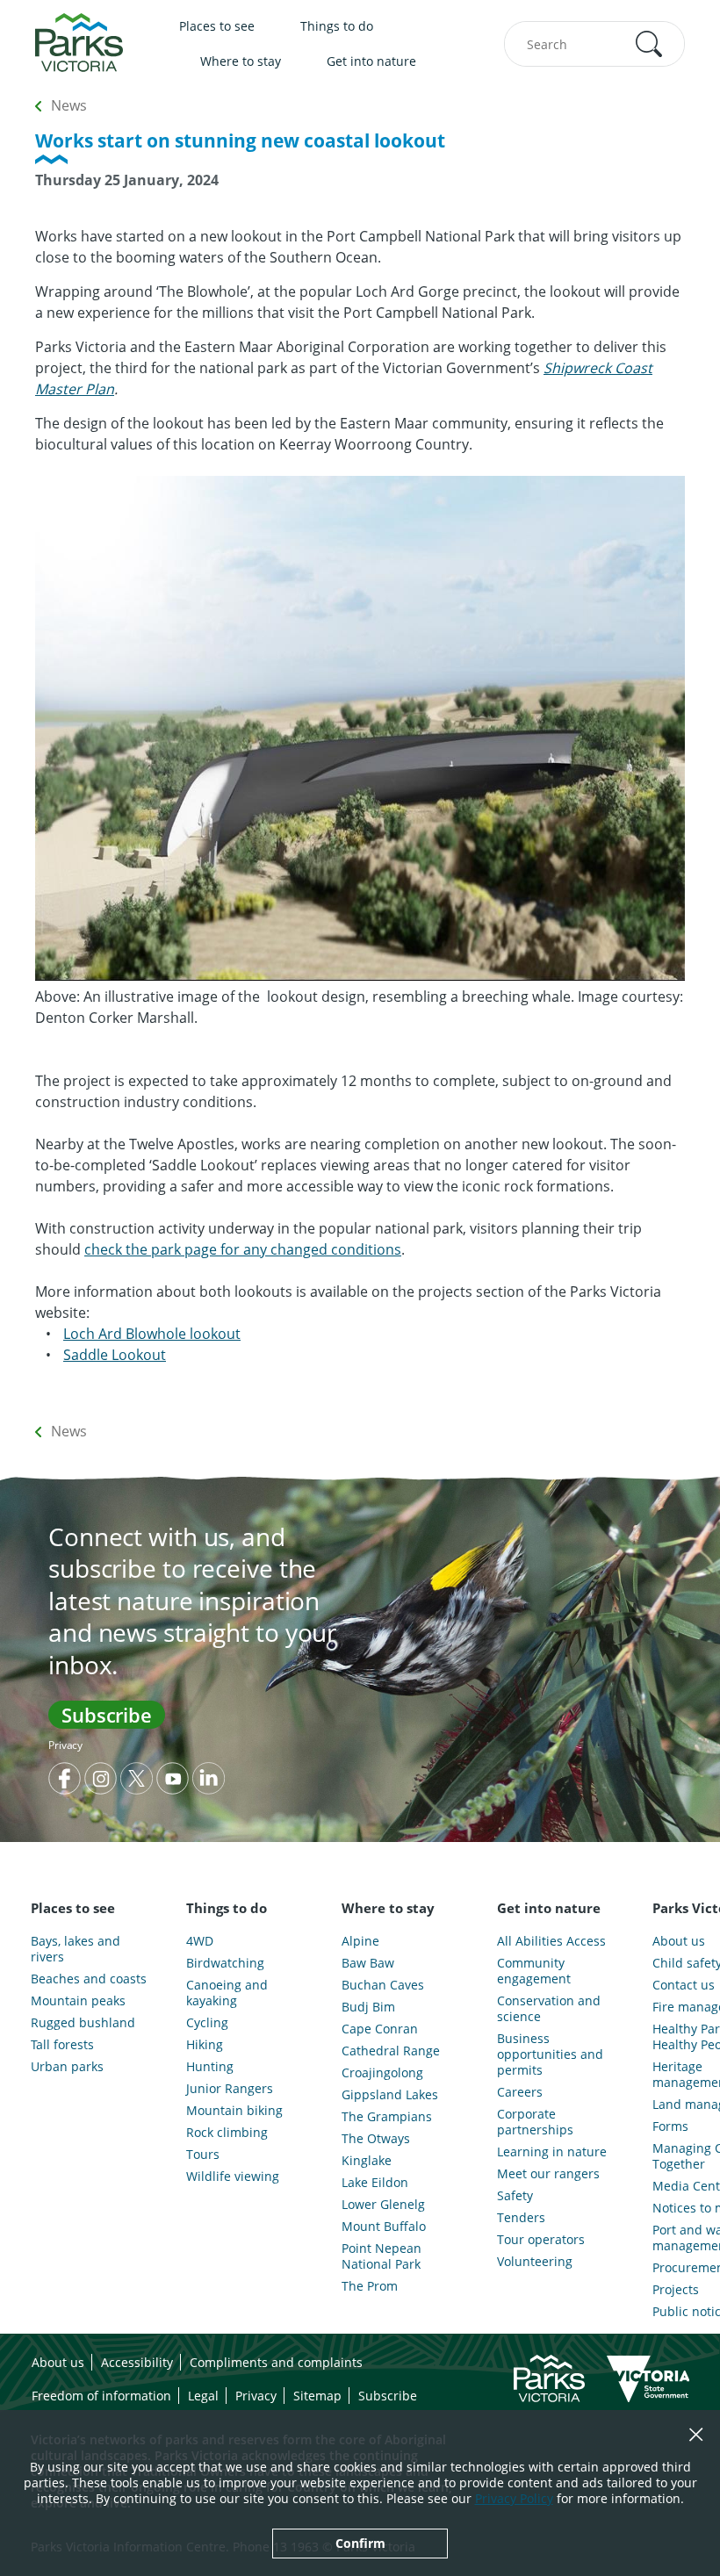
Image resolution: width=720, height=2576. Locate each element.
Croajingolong (382, 2073)
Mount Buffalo (384, 2227)
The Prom (370, 2286)
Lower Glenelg (383, 2205)
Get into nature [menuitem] (371, 61)
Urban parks (67, 2067)
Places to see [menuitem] (217, 26)
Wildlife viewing (233, 2177)
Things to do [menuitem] (337, 26)
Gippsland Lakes (390, 2095)
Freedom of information (101, 2396)
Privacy (65, 1745)
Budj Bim (368, 2007)
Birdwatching (225, 1963)
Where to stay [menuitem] (241, 61)
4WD (200, 1941)
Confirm (360, 2543)
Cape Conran (380, 2029)
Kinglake (367, 2161)
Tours (203, 2155)
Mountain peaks (78, 2001)
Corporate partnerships (535, 2122)
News (69, 105)
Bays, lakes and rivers (76, 1949)
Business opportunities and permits (550, 2054)
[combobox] (594, 44)
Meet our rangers (548, 2174)
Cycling (207, 2023)
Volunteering (535, 2262)
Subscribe (107, 1715)
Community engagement (534, 1971)
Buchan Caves (383, 1985)
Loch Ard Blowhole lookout (152, 1334)
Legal (203, 2396)
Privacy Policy (514, 2498)
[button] (649, 44)
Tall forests (62, 2045)
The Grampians (387, 2117)
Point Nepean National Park (382, 2256)
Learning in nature (552, 2152)
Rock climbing (227, 2133)
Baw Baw (368, 1963)
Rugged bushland (83, 2023)
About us (58, 2362)
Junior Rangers (230, 2089)
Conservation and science (549, 2009)
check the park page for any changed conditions (243, 1249)
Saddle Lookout (115, 1355)
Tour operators (541, 2240)
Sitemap (317, 2396)
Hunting (210, 2067)
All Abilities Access (551, 1941)
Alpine (360, 1941)
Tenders (521, 2218)
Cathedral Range (391, 2051)
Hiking (205, 2045)
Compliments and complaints (276, 2362)
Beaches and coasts (89, 1979)
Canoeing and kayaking (227, 1993)
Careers (520, 2092)
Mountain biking (234, 2111)
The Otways (376, 2139)
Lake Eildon (375, 2183)
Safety (515, 2196)
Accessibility (137, 2362)
